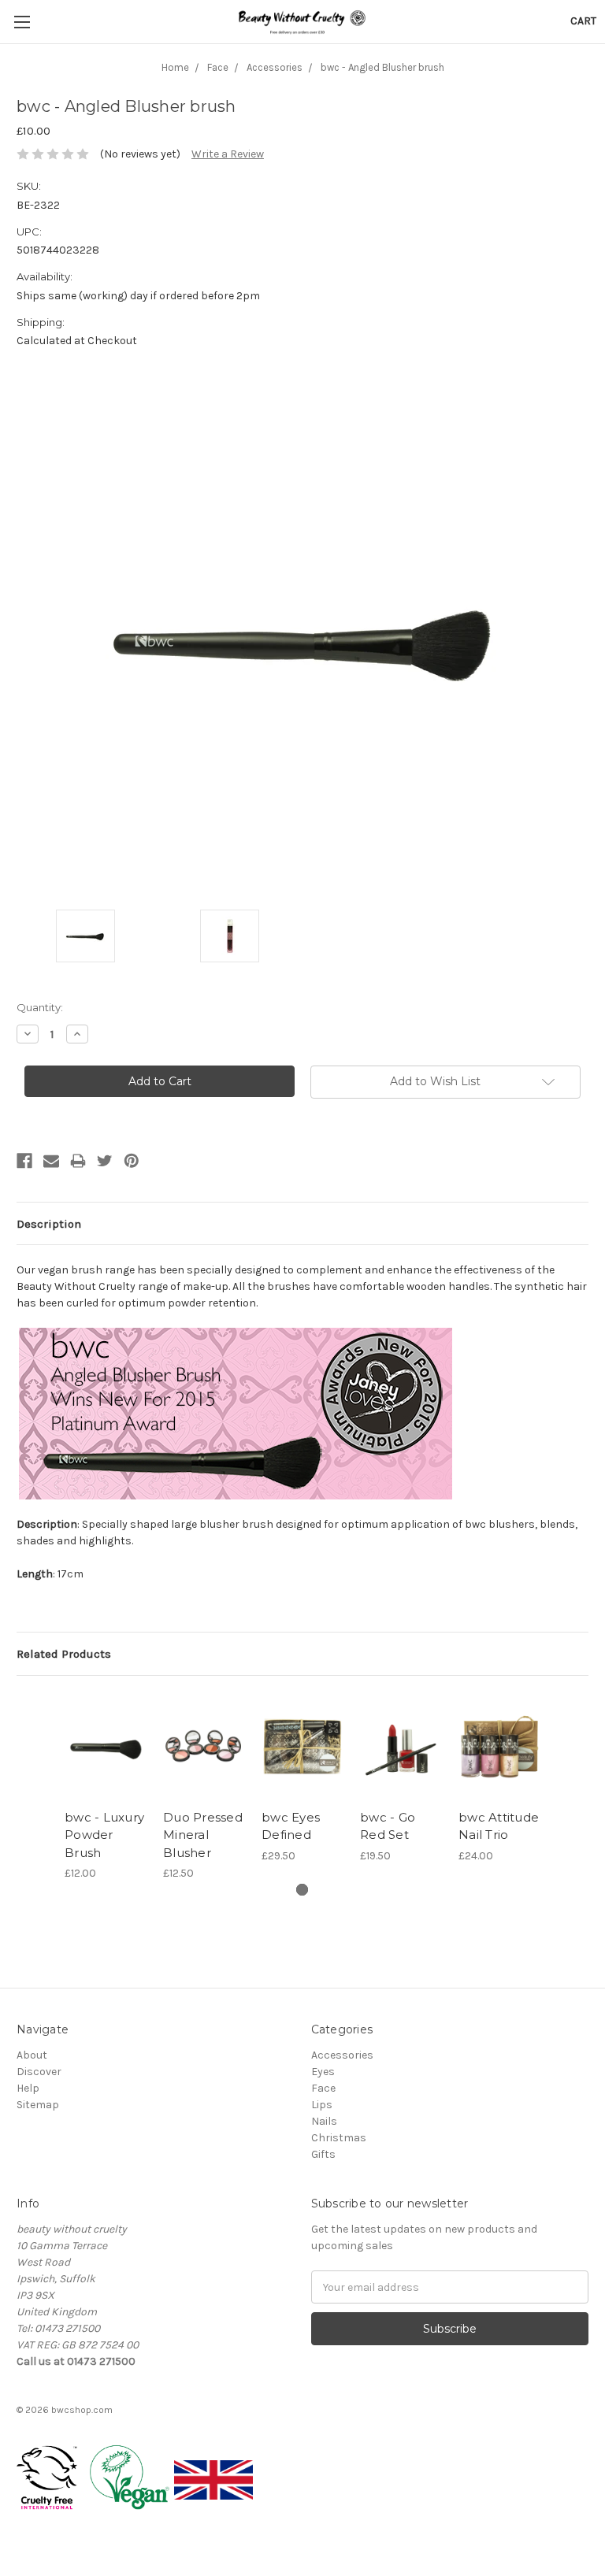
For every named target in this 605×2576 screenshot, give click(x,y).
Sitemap (38, 2105)
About (32, 2055)
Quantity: (40, 1007)
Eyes (323, 2072)
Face (323, 2088)
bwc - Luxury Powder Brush (104, 1835)
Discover (39, 2072)
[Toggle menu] (22, 22)
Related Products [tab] (64, 1654)
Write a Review (228, 154)
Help (28, 2088)
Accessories (342, 2055)
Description (49, 1224)
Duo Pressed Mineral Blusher (203, 1835)
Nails (324, 2121)
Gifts (323, 2154)
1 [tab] (302, 1890)
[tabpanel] (106, 1787)
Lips (322, 2105)
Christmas (339, 2138)
